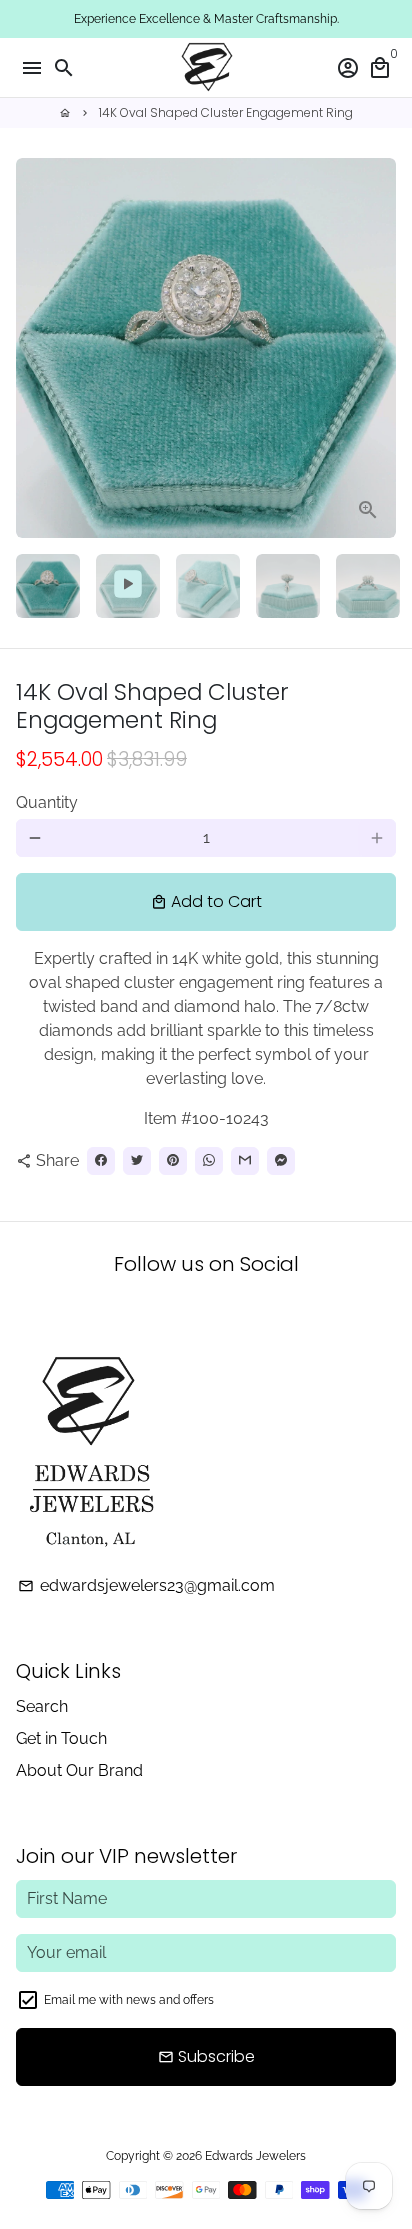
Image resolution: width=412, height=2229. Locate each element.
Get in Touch (61, 1738)
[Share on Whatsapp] (209, 1161)
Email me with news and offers (129, 2000)
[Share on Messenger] (281, 1161)
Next (377, 348)
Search (42, 1706)
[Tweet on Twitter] (137, 1161)
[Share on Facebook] (101, 1161)
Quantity (47, 802)
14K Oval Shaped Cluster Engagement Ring (226, 112)
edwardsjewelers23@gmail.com (146, 1585)
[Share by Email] (245, 1161)
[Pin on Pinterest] (173, 1161)
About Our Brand (79, 1770)
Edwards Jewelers (255, 2156)
